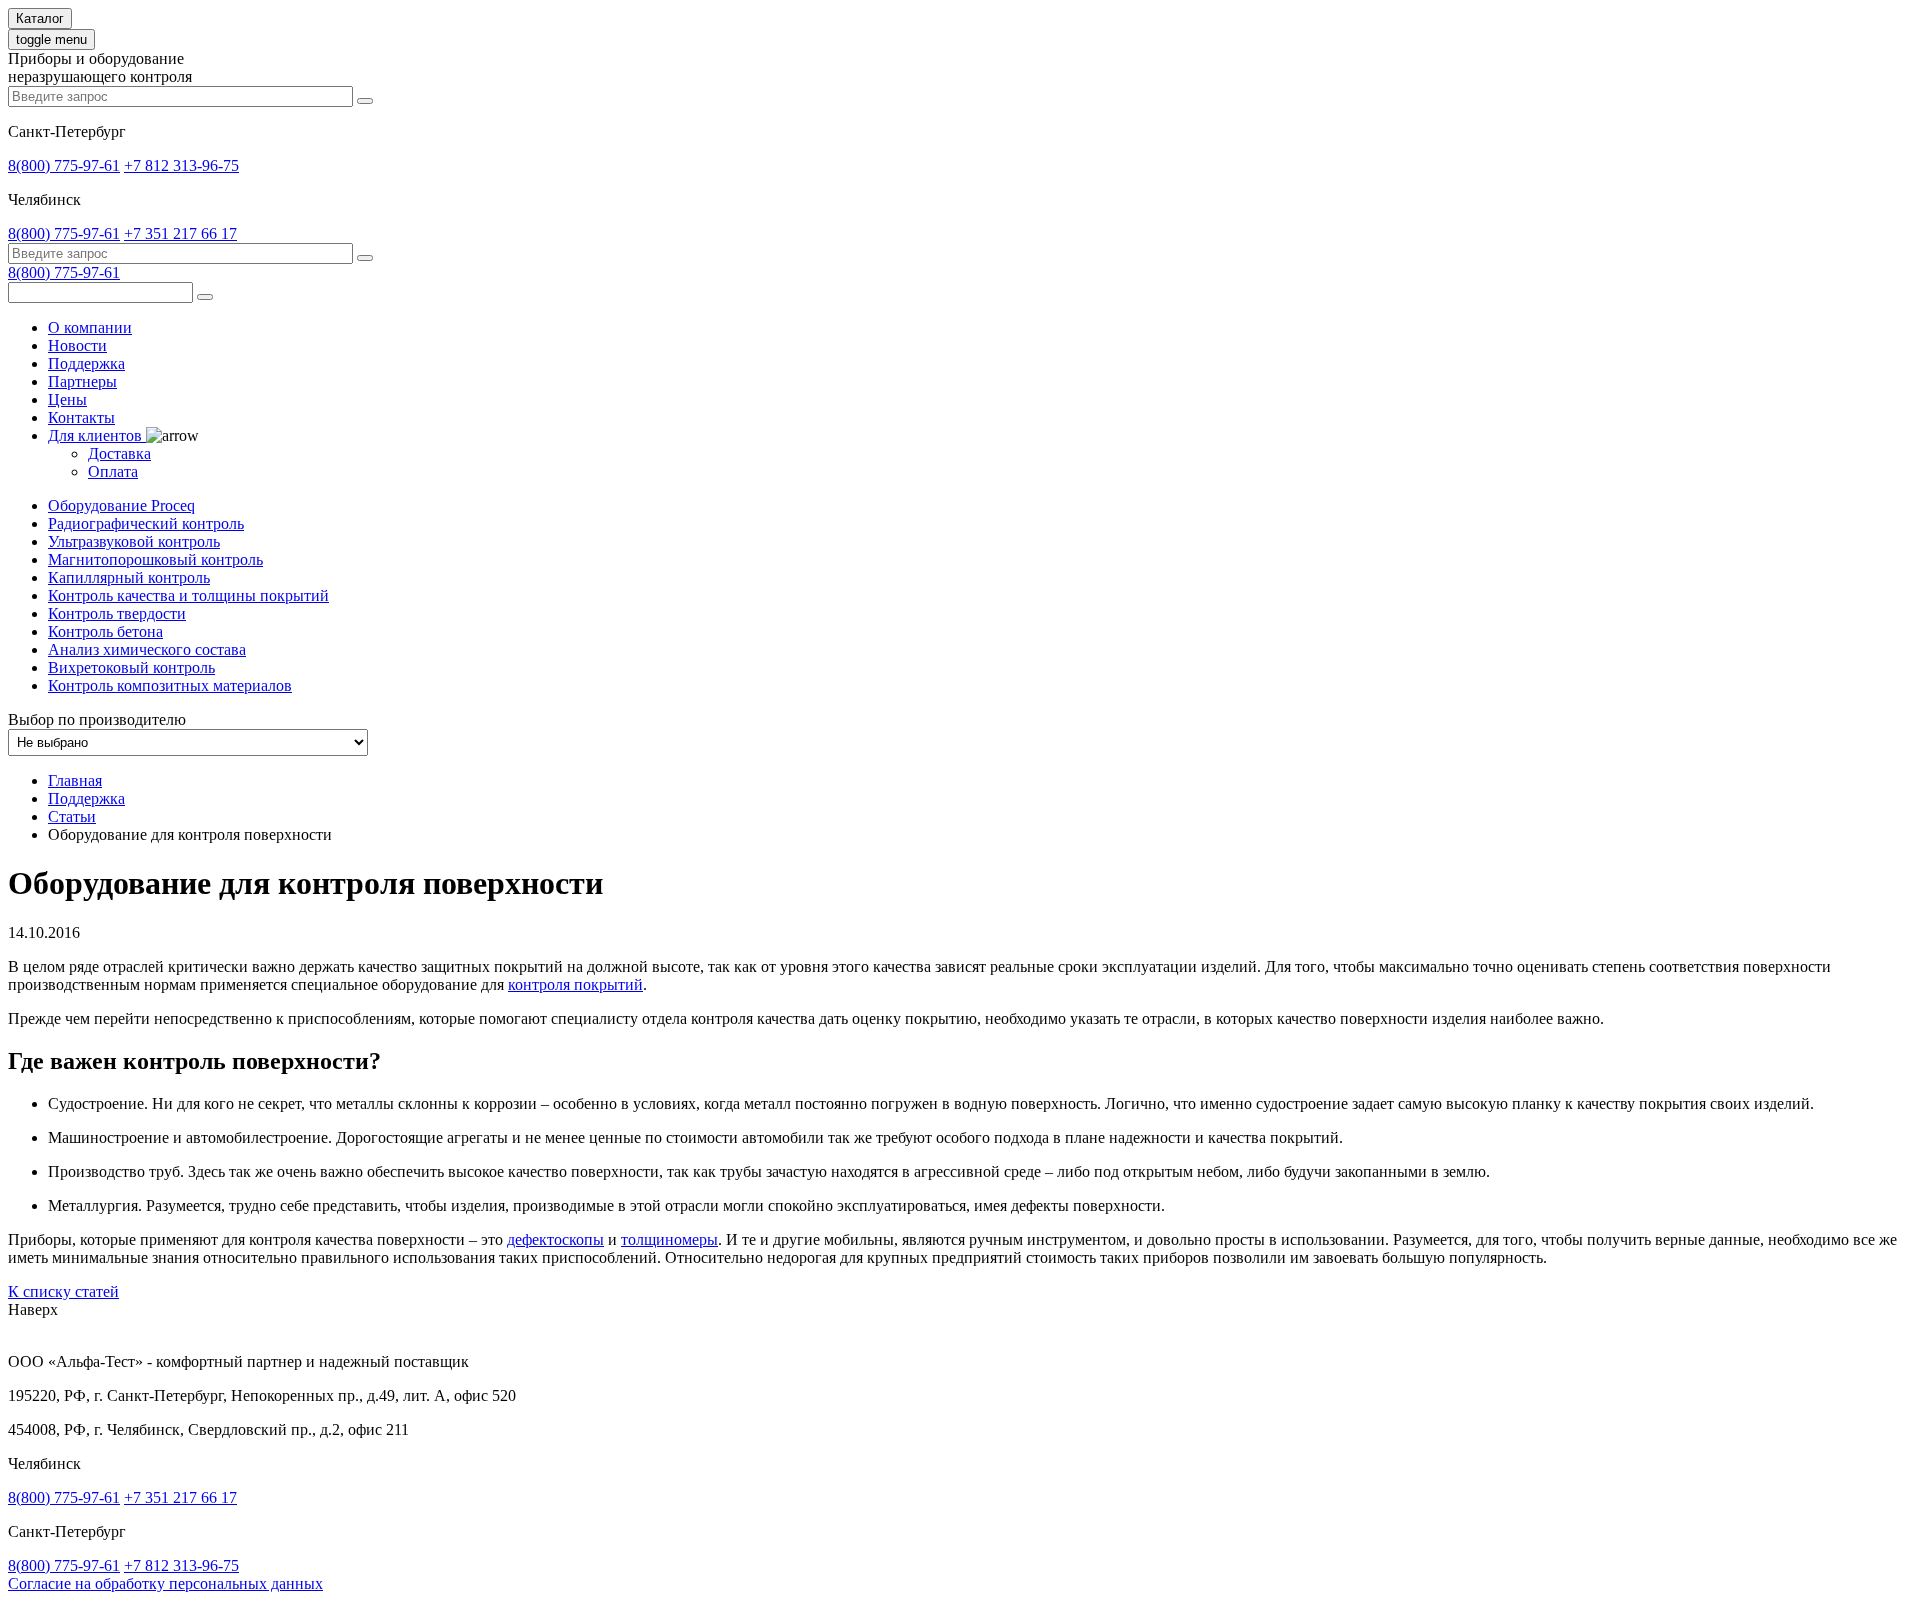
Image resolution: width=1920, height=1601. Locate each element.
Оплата (113, 471)
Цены (67, 399)
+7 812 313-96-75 (181, 165)
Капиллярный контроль (129, 577)
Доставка (119, 453)
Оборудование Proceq (121, 505)
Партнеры (82, 381)
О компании (90, 327)
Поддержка (86, 363)
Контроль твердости (117, 613)
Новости (77, 345)
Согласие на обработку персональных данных (165, 1583)
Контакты (81, 417)
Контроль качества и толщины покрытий (188, 595)
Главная (75, 780)
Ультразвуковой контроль (134, 541)
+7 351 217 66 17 (180, 233)
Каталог (40, 18)
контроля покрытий (575, 984)
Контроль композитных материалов (170, 685)
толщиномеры (669, 1239)
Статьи (72, 816)
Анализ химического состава (147, 649)
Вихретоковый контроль (131, 667)
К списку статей (63, 1291)
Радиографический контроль (146, 523)
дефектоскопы (555, 1239)
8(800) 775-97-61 (64, 165)
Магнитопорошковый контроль (155, 559)
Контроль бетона (105, 631)
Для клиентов (97, 435)
